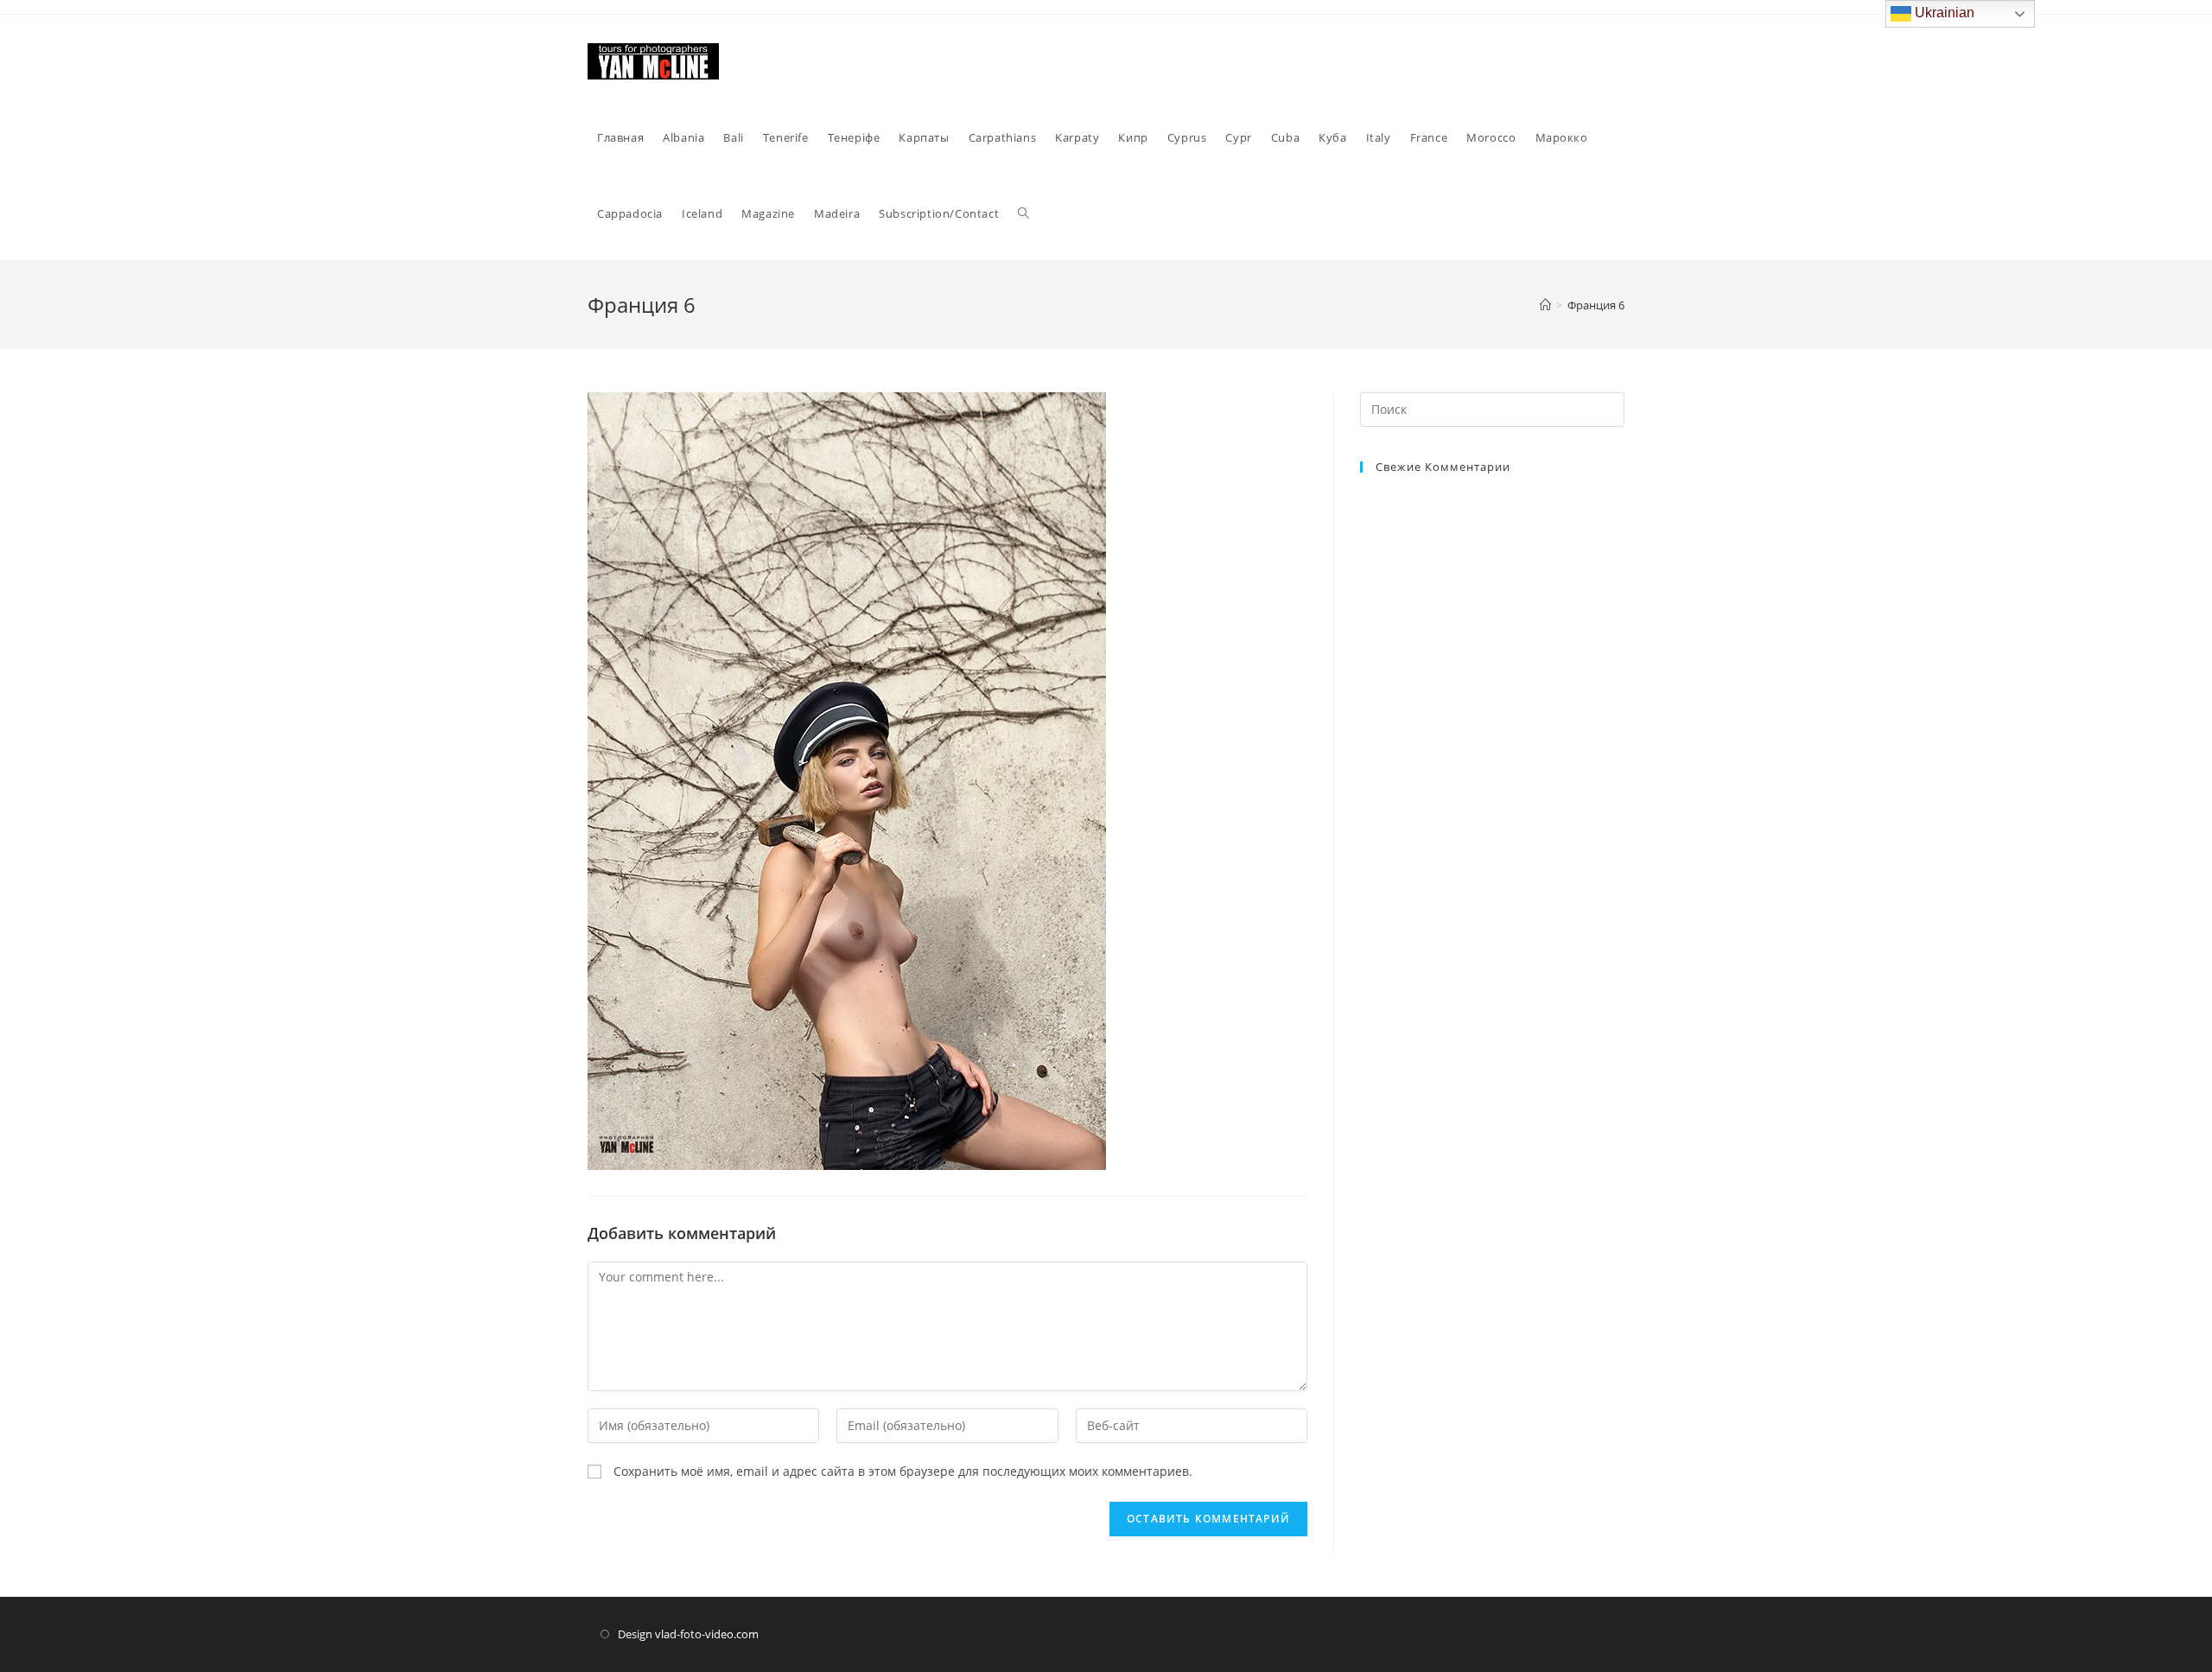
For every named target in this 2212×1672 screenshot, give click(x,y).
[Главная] (1545, 305)
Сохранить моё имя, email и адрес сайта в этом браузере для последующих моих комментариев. (903, 1471)
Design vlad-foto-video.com (688, 1634)
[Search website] (1023, 213)
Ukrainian (1943, 13)
